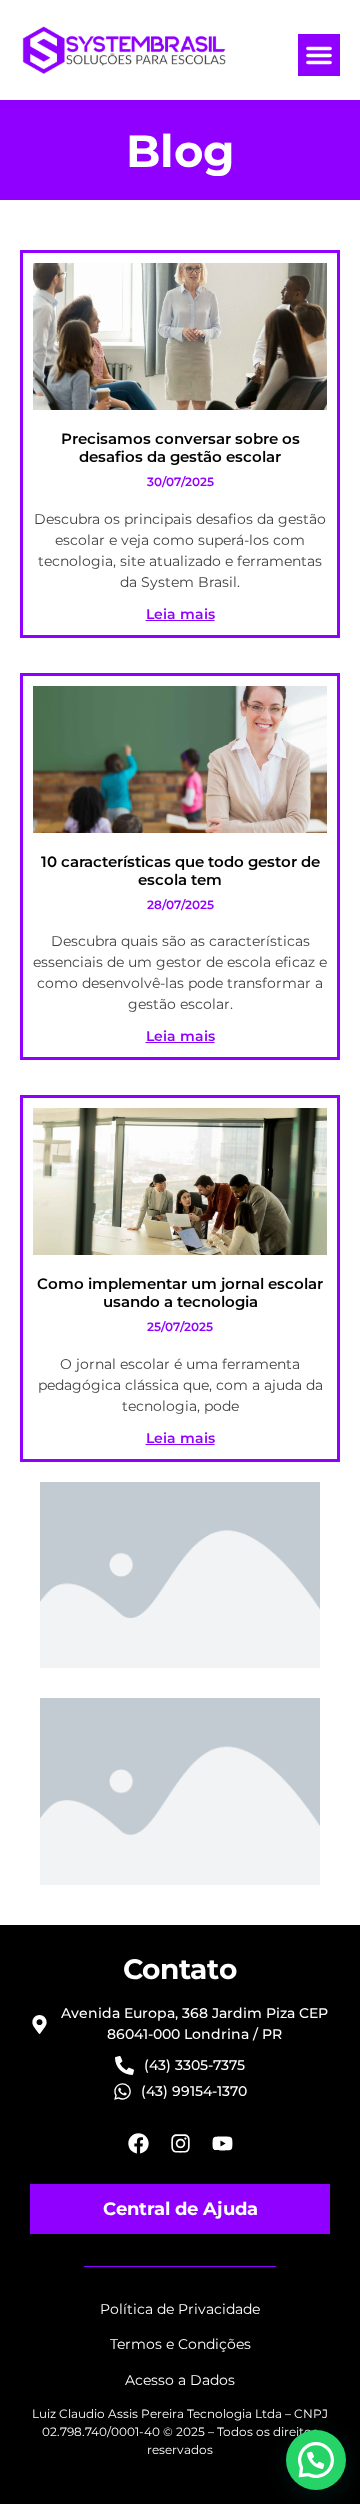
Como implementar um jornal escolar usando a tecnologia (180, 1292)
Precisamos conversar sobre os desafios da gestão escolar (180, 447)
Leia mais (180, 614)
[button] (319, 55)
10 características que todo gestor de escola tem (180, 870)
